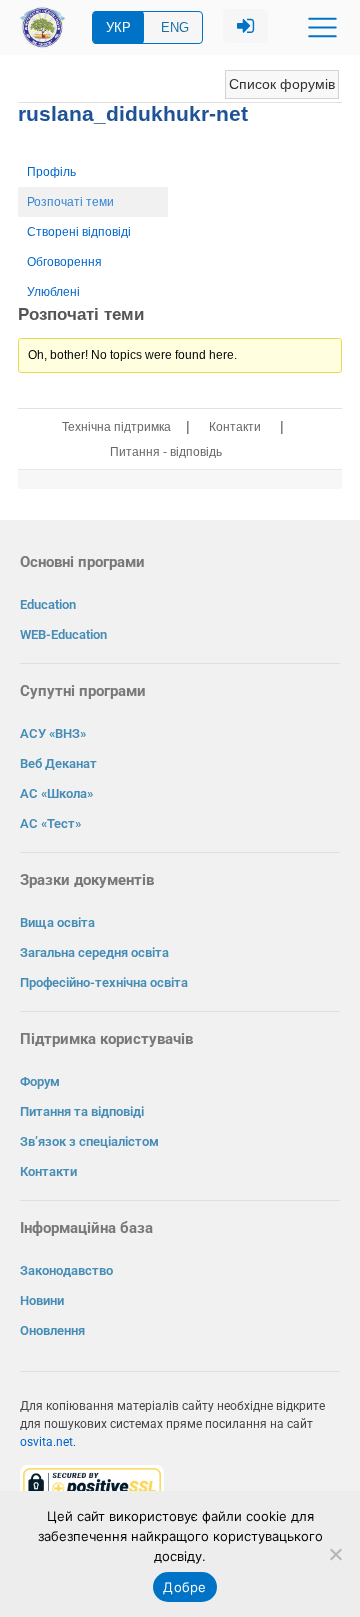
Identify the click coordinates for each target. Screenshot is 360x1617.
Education (48, 604)
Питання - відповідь (166, 452)
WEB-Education (63, 634)
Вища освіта (57, 922)
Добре (184, 1587)
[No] (335, 1554)
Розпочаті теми (70, 202)
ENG (175, 27)
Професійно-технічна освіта (104, 982)
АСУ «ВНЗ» (53, 733)
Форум (40, 1081)
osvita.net (46, 1442)
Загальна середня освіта (94, 952)
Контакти (235, 427)
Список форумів (282, 84)
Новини (42, 1300)
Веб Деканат (58, 763)
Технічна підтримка (116, 427)
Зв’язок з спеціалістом (89, 1141)
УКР (118, 27)
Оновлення (52, 1330)
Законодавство (66, 1270)
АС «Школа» (56, 793)
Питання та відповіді (82, 1111)
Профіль (51, 172)
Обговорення (64, 262)
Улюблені (53, 292)
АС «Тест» (50, 823)
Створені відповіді (79, 232)
